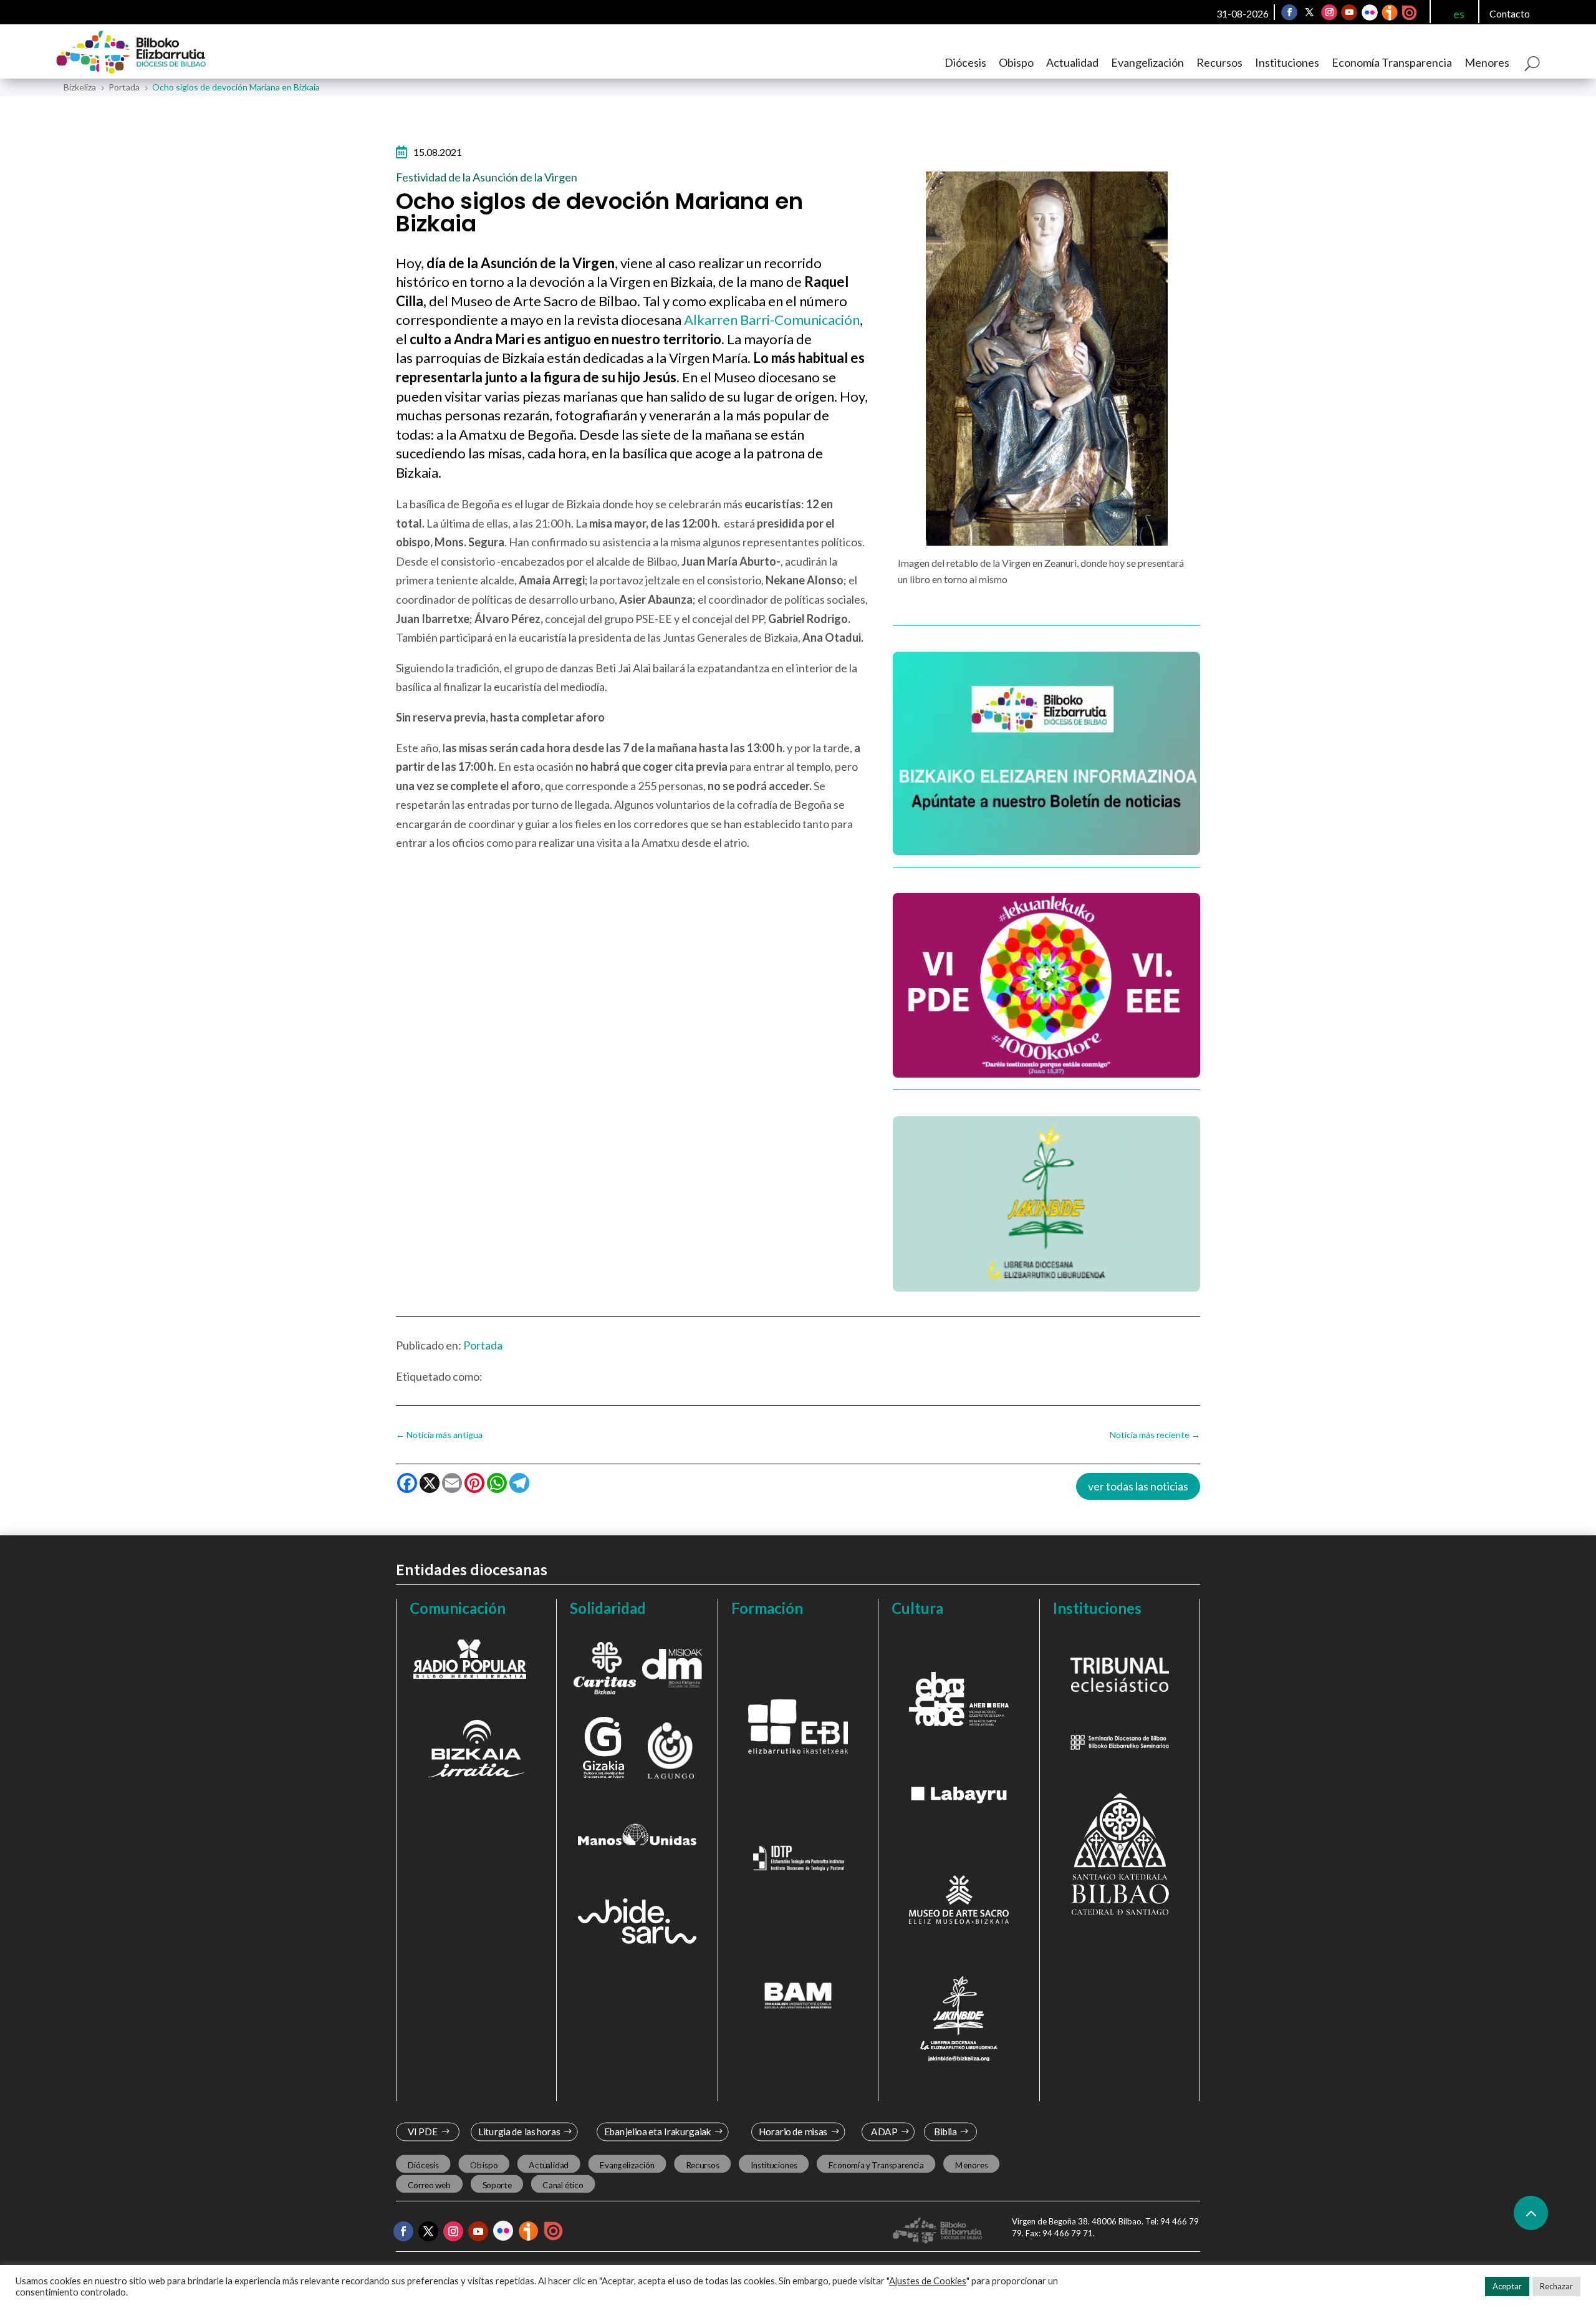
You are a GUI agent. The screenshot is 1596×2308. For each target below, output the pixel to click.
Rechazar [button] (1556, 2286)
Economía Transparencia (1392, 62)
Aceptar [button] (1507, 2286)
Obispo (1016, 62)
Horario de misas (793, 2132)
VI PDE (423, 2132)
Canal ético (563, 2185)
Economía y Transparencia (876, 2165)
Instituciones (1287, 62)
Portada (483, 1345)
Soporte (497, 2185)
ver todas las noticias (1138, 1486)
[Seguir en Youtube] (1350, 12)
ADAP (884, 2132)
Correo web (430, 2185)
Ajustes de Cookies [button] (928, 2281)
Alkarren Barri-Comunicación (772, 320)
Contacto (1510, 13)
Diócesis (965, 62)
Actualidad (1072, 62)
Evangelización (1147, 62)
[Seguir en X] (1310, 12)
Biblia (945, 2132)
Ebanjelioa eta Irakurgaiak (657, 2132)
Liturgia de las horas (519, 2132)
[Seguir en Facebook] (1290, 12)
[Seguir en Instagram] (1330, 12)
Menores (1487, 62)
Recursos (1219, 62)
